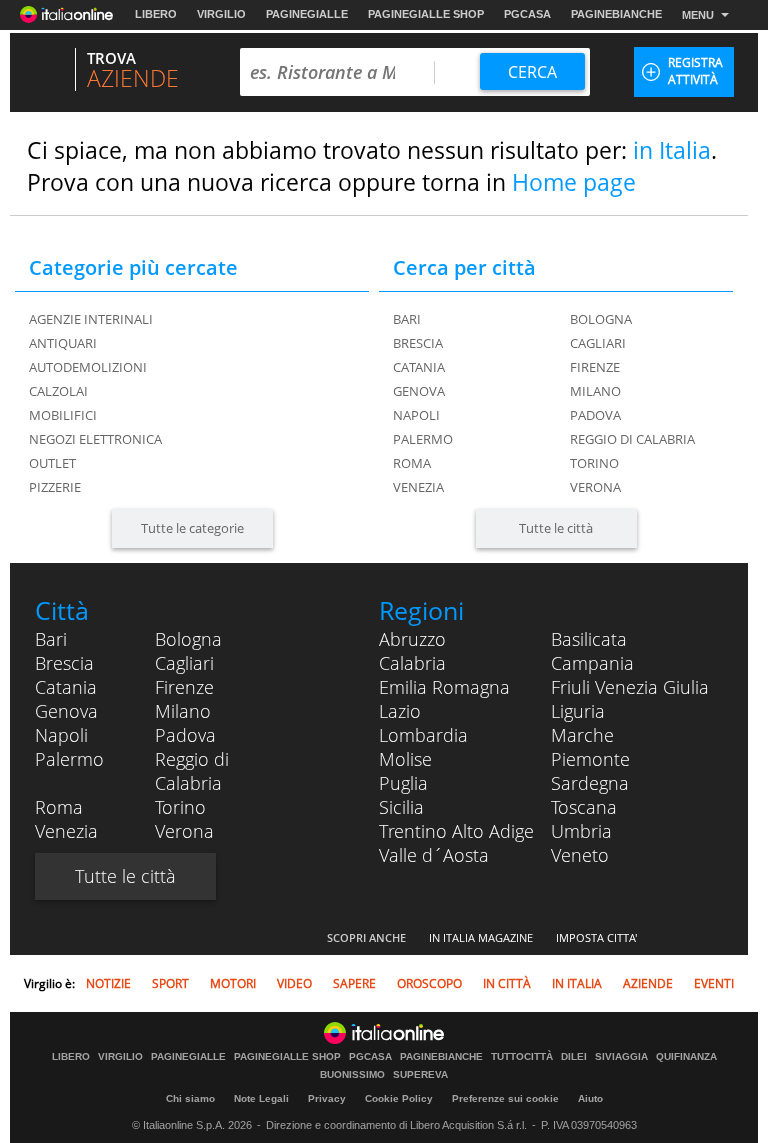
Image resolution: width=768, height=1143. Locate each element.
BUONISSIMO (352, 1075)
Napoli (416, 415)
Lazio (400, 711)
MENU (698, 15)
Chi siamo (190, 1098)
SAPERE (354, 983)
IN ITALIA (577, 983)
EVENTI (714, 983)
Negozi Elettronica (95, 439)
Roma (412, 463)
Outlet (52, 463)
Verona (595, 487)
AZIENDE (648, 983)
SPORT (170, 983)
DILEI (574, 1057)
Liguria (578, 711)
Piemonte (590, 759)
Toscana (584, 807)
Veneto (580, 855)
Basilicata (589, 639)
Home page (574, 182)
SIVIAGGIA (621, 1057)
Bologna (601, 319)
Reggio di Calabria (632, 439)
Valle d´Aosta (434, 855)
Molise (405, 759)
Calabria (412, 663)
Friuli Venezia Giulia (630, 687)
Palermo (423, 439)
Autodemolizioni (88, 367)
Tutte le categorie (192, 528)
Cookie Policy (399, 1098)
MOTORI (233, 983)
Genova (419, 391)
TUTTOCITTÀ (522, 1057)
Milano (595, 391)
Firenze (595, 367)
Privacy (327, 1098)
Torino (594, 463)
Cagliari (598, 343)
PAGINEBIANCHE (616, 14)
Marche (582, 735)
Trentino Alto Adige (456, 831)
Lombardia (423, 735)
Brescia (418, 343)
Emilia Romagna (444, 687)
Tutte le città (556, 528)
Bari (407, 319)
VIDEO (294, 983)
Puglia (403, 783)
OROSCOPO (429, 983)
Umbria (581, 831)
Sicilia (401, 807)
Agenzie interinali (91, 319)
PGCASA (527, 14)
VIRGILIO (221, 14)
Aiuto (590, 1098)
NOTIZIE (108, 983)
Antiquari (63, 343)
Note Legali (261, 1098)
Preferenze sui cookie (505, 1098)
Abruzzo (412, 639)
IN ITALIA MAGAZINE (481, 937)
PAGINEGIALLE (307, 14)
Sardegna (590, 783)
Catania (419, 367)
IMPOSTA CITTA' (596, 937)
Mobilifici (63, 415)
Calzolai (58, 391)
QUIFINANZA (686, 1057)
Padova (595, 415)
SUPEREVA (420, 1075)
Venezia (418, 487)
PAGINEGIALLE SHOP (426, 14)
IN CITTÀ (507, 983)
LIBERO (156, 14)
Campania (592, 663)
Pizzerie (55, 487)
